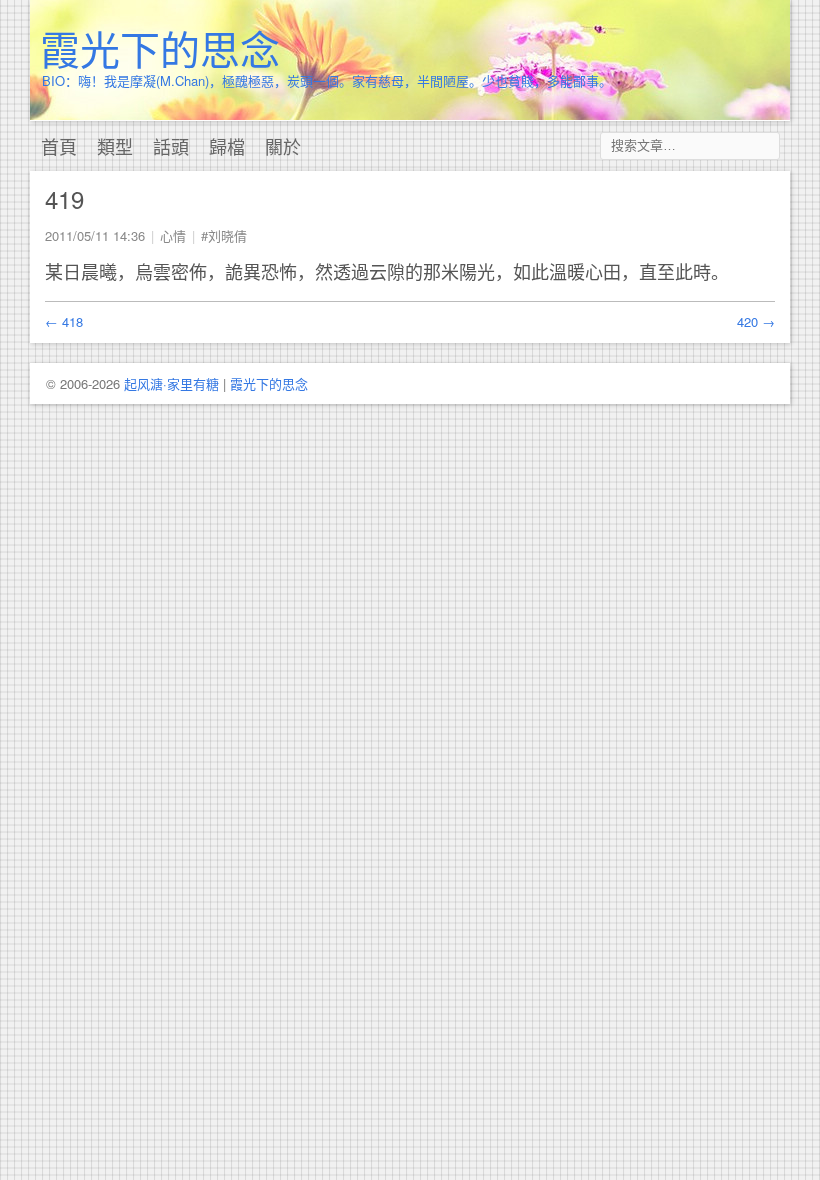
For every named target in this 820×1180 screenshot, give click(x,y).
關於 (283, 146)
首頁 (59, 146)
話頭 (171, 146)
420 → (756, 321)
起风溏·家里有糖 (171, 383)
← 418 (64, 321)
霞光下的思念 (160, 47)
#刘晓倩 (224, 235)
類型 (115, 146)
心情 (173, 235)
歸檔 (227, 146)
